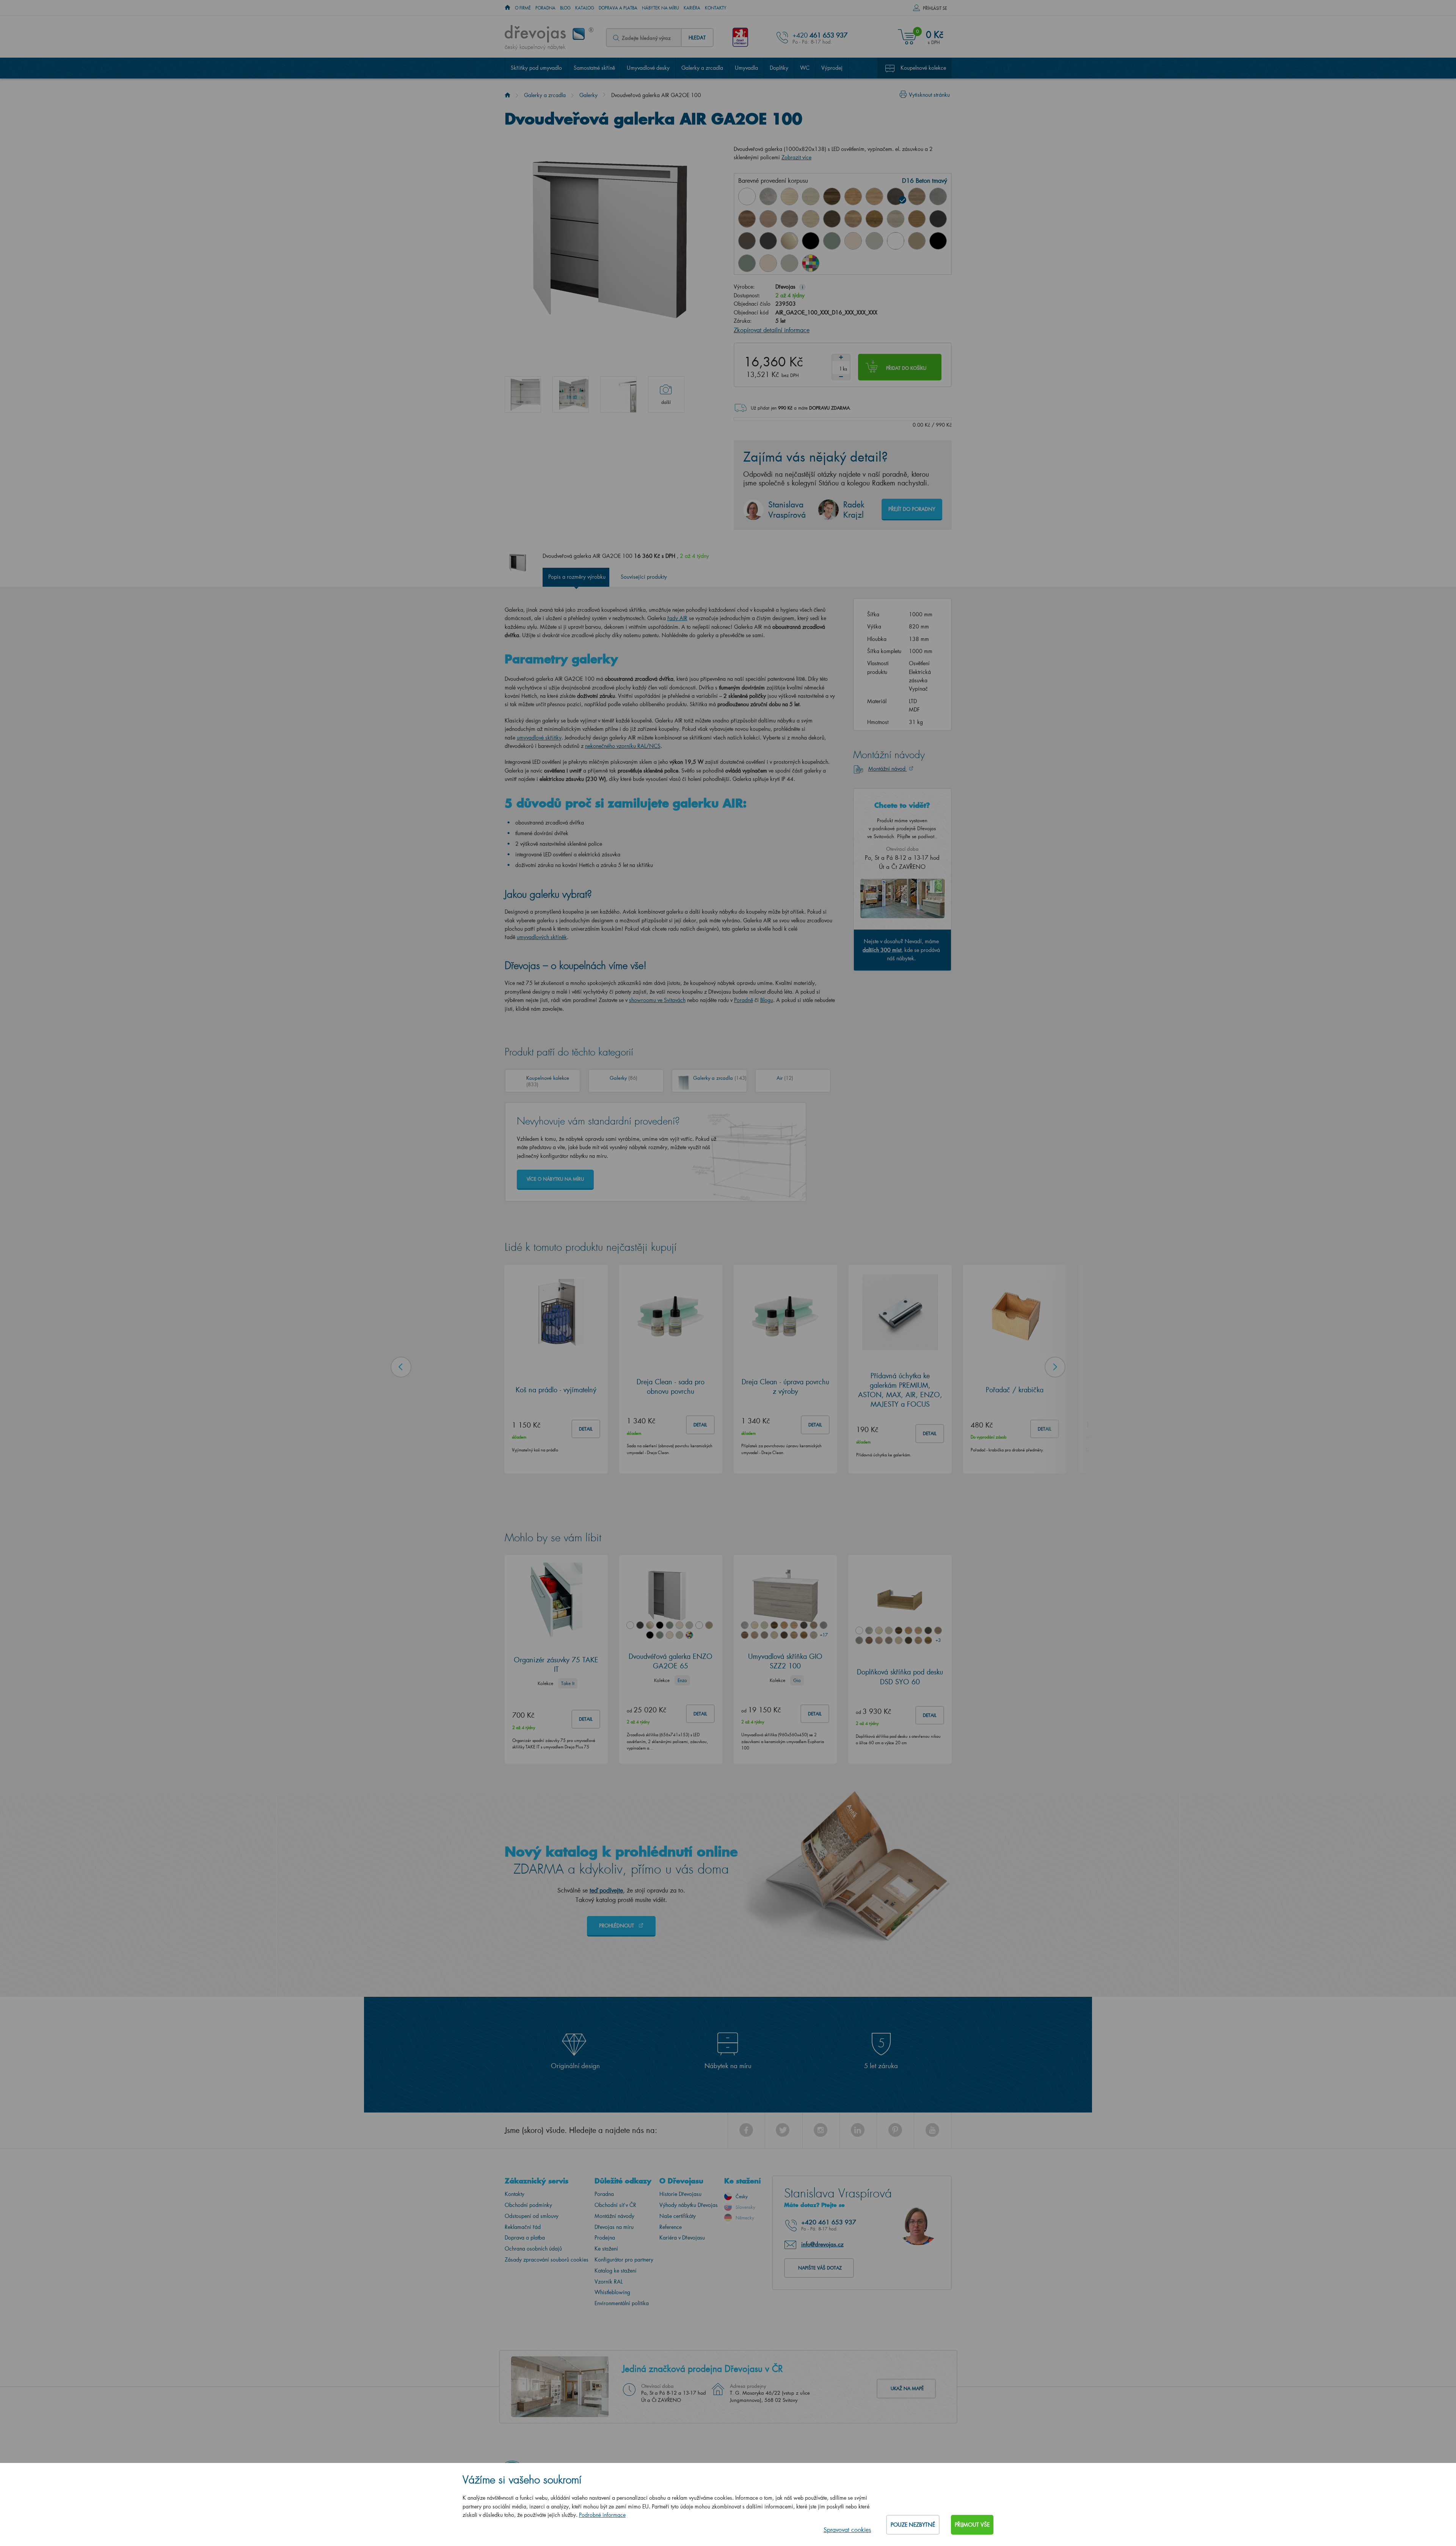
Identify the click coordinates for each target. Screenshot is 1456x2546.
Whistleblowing (612, 2292)
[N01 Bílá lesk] (747, 196)
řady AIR (677, 618)
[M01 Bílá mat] (896, 241)
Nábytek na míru (661, 8)
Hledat (697, 37)
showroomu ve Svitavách (657, 1000)
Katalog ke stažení (616, 2270)
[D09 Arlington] (853, 196)
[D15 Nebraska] (874, 196)
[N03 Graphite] (938, 219)
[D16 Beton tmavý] (896, 196)
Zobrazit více (796, 157)
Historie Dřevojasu (680, 2194)
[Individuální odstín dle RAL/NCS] (811, 263)
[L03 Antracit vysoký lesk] (768, 241)
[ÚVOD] (508, 8)
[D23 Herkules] (789, 219)
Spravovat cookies (847, 2530)
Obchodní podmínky (528, 2205)
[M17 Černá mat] (938, 241)
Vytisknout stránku (929, 95)
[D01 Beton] (768, 196)
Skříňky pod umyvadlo (536, 68)
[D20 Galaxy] (938, 196)
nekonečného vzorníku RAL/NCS (623, 746)
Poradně (744, 1000)
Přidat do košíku (906, 368)
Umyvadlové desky (648, 68)
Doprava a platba (618, 8)
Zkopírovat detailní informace (772, 330)
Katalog (585, 8)
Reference (671, 2227)
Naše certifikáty (678, 2216)
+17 (824, 1635)
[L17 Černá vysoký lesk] (811, 241)
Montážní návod (888, 769)
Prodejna (605, 2237)
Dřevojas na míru (614, 2227)
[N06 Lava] (747, 241)
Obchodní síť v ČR (615, 2205)
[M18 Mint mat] (747, 263)
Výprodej (832, 68)
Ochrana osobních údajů (533, 2248)
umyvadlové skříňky (539, 737)
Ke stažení (606, 2248)
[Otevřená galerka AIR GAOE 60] (523, 394)
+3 (938, 1640)
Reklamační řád (523, 2227)
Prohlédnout (617, 1925)
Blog (565, 8)
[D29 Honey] (917, 219)
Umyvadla (746, 68)
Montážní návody (614, 2216)
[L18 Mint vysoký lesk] (832, 241)
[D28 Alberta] (896, 219)
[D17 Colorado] (917, 196)
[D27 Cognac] (874, 219)
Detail (586, 1428)
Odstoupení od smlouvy (532, 2216)
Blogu (767, 1000)
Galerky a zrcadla (702, 68)
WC (805, 68)
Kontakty (716, 8)
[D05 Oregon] (811, 196)
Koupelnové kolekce (923, 68)
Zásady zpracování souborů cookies (547, 2259)
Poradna (545, 8)
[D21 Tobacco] (747, 219)
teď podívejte (606, 1890)
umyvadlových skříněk (542, 937)
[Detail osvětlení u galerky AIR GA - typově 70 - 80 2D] (618, 394)
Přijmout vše (972, 2525)
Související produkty (644, 577)
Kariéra (692, 8)
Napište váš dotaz (820, 2268)
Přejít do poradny (912, 509)
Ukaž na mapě (907, 2388)
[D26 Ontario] (853, 219)
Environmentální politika (622, 2303)
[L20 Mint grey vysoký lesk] (874, 241)
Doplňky (779, 68)
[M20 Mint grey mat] (789, 263)
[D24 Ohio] (811, 219)
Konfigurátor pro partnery (624, 2259)
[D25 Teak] (832, 219)
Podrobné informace (602, 2515)
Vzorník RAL (609, 2281)
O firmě (523, 8)
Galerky (588, 95)
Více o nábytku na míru (555, 1179)
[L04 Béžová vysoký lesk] (789, 241)
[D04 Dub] (789, 196)
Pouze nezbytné (913, 2525)
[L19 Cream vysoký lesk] (853, 241)
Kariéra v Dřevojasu (682, 2237)
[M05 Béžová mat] (917, 241)
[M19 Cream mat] (768, 263)
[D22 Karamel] (768, 219)
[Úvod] (508, 95)
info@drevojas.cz (822, 2244)
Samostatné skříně (594, 68)
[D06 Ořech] (832, 196)
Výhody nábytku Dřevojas (689, 2205)
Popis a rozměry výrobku (577, 577)
